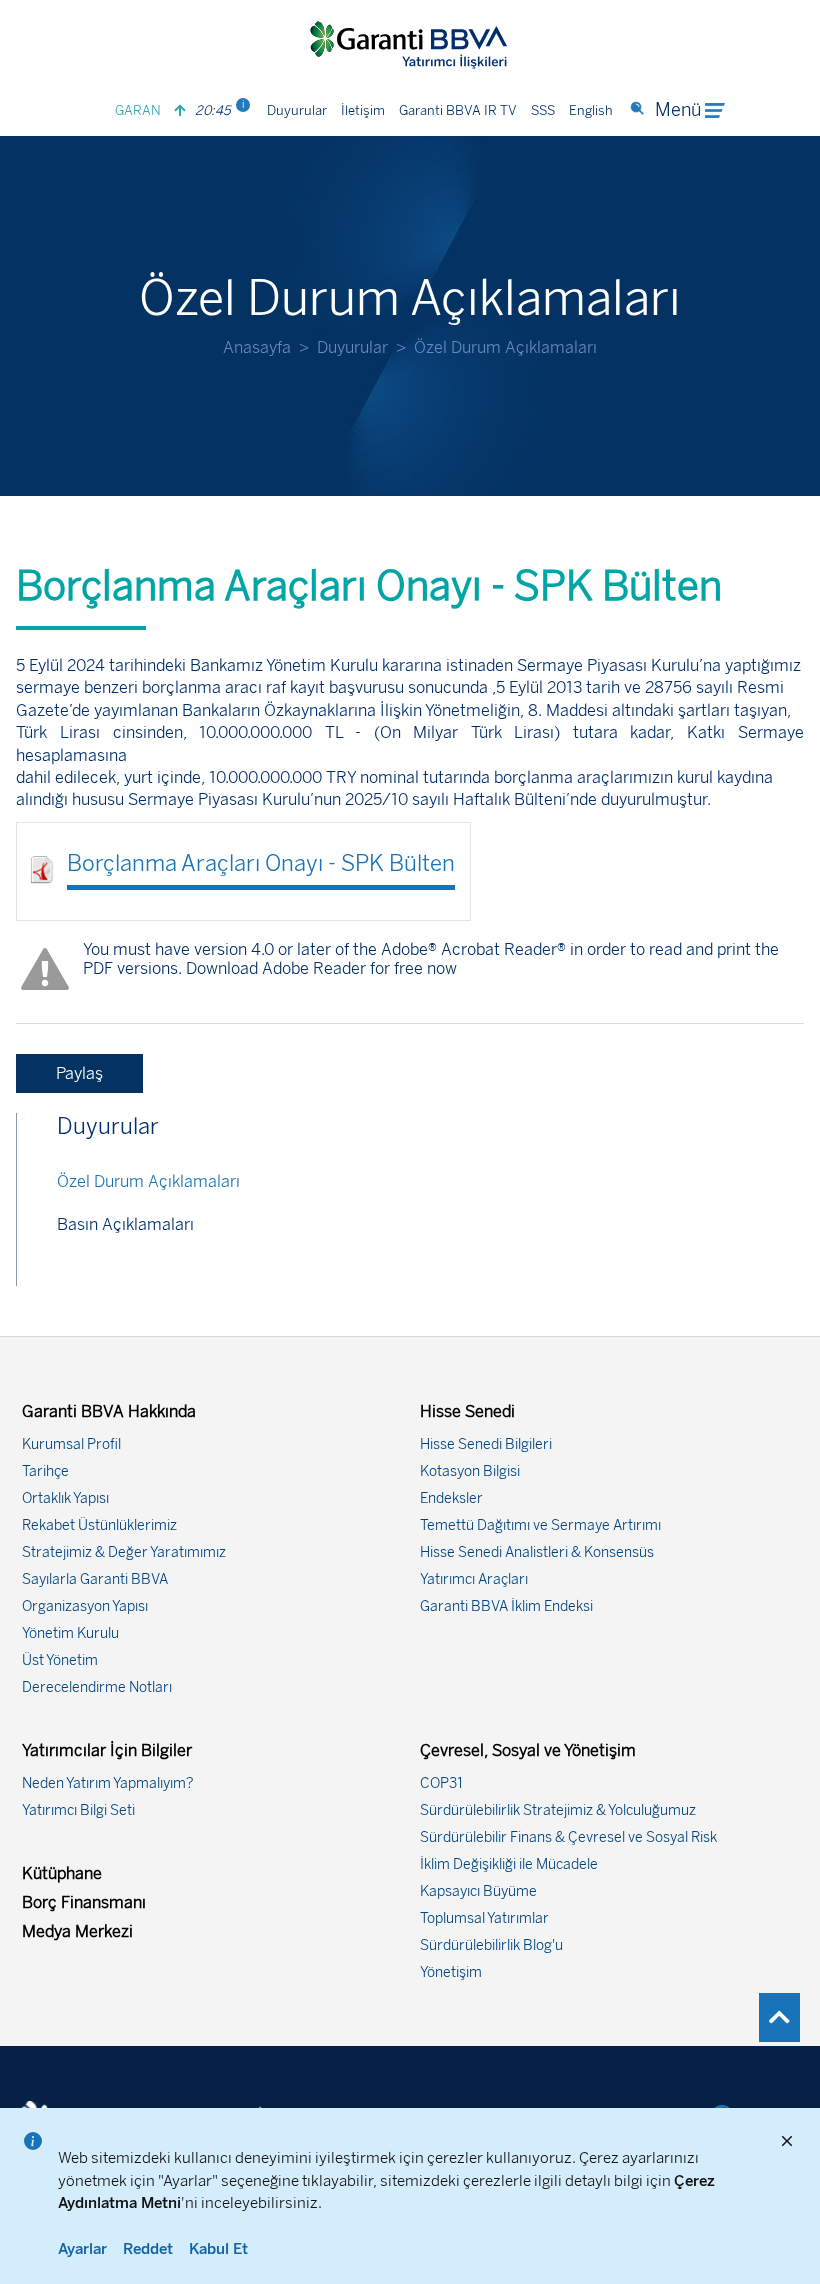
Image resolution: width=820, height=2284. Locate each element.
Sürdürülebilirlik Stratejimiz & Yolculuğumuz (558, 1810)
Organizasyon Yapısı (85, 1606)
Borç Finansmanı (84, 1902)
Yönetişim (451, 1972)
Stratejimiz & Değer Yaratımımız (124, 1552)
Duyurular (297, 110)
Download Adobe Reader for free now (319, 968)
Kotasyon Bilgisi (470, 1471)
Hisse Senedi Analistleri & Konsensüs (537, 1552)
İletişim (363, 110)
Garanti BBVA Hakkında (109, 1411)
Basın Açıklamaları (125, 1224)
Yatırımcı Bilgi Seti (78, 1810)
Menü (678, 110)
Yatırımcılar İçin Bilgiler (107, 1750)
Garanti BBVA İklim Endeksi (506, 1606)
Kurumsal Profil (71, 1444)
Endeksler (451, 1498)
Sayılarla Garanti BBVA (95, 1579)
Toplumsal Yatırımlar (484, 1918)
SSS (543, 110)
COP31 (441, 1783)
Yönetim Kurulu (70, 1633)
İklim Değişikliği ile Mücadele (509, 1864)
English (591, 110)
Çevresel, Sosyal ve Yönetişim (528, 1750)
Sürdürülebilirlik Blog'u (491, 1945)
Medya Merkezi (77, 1931)
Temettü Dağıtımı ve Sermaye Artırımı (540, 1525)
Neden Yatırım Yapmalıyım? (108, 1783)
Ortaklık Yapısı (65, 1498)
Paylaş (79, 1073)
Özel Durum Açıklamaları (148, 1181)
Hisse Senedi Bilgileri (486, 1444)
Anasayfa (257, 347)
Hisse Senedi (467, 1411)
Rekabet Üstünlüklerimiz (99, 1525)
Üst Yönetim (60, 1660)
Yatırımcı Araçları (474, 1579)
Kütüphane (62, 1873)
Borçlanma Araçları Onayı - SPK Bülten (261, 863)
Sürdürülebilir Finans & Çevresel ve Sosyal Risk (568, 1837)
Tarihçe (45, 1471)
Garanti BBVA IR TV (458, 110)
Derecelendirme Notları (97, 1687)
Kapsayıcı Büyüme (478, 1891)
